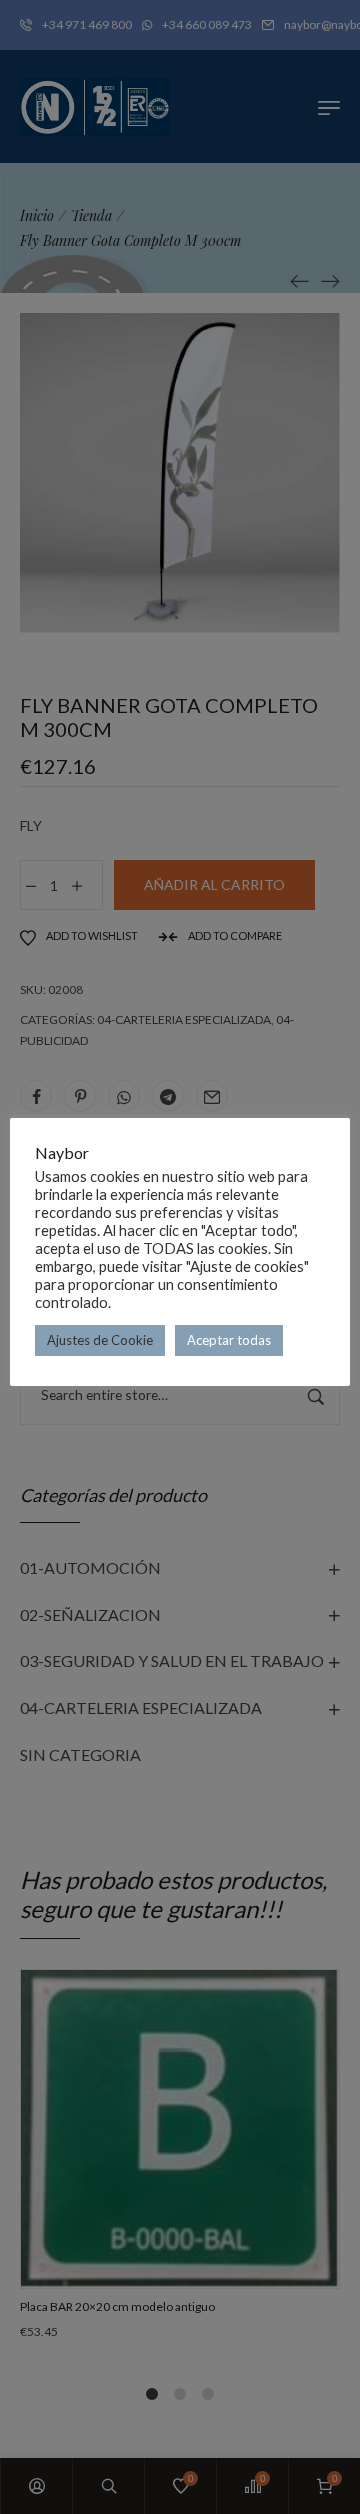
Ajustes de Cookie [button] (100, 1340)
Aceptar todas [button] (229, 1340)
